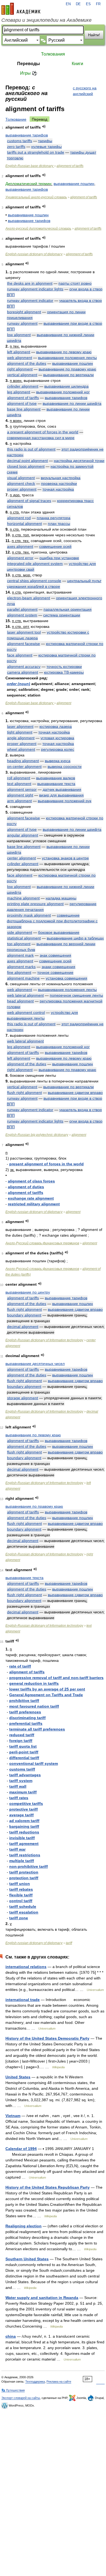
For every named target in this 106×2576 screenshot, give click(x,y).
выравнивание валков (56, 778)
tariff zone (19, 1918)
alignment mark (20, 955)
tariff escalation (24, 1912)
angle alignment (21, 738)
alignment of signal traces (29, 501)
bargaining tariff (24, 1826)
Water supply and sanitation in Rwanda (42, 2298)
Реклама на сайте (59, 2382)
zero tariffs (16, 147)
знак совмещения (55, 955)
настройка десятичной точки (79, 461)
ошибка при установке (59, 558)
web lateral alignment (25, 995)
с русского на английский (85, 91)
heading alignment (23, 761)
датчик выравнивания (62, 789)
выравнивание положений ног (63, 392)
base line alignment (24, 409)
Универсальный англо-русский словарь (36, 197)
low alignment (19, 335)
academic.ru (21, 9)
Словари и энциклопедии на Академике (46, 20)
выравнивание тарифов (27, 135)
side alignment (20, 932)
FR (98, 4)
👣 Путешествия (13, 2390)
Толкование (16, 119)
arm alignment (19, 801)
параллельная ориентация (68, 609)
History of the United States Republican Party (48, 2187)
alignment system (22, 615)
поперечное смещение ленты (76, 995)
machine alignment (23, 898)
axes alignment (20, 546)
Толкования (53, 54)
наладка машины (61, 898)
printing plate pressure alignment (35, 904)
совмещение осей (55, 546)
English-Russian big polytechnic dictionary (37, 1135)
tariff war (17, 1849)
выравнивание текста (56, 784)
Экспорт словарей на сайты (21, 2398)
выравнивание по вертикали (68, 375)
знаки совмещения (58, 967)
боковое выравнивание (59, 932)
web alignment (20, 358)
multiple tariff (22, 1861)
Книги (77, 64)
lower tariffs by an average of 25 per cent (47, 1689)
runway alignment (22, 323)
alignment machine (23, 978)
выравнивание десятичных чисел (35, 1364)
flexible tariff (21, 1895)
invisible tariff (22, 1838)
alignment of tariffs (70, 166)
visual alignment (21, 478)
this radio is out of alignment (31, 449)
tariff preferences (25, 1712)
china (11, 2336)
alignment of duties (26, 1187)
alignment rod (19, 518)
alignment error (20, 558)
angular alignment (23, 835)
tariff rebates (21, 1889)
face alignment (20, 655)
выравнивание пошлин (74, 184)
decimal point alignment (27, 461)
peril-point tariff (24, 1752)
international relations (26, 1967)
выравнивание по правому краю (67, 369)
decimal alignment (23, 1327)
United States (18, 2077)
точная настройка (58, 489)
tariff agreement (24, 1844)
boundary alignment (24, 1315)
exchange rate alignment (31, 1198)
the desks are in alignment (30, 283)
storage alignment (23, 1398)
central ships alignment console (34, 581)
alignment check (21, 483)
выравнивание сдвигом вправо (75, 1093)
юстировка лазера (56, 726)
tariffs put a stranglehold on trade (36, 152)
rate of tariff (20, 1666)
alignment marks (21, 967)
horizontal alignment (24, 524)
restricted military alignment (34, 1204)
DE (78, 4)
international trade (23, 2000)
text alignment (19, 784)
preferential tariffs (26, 1723)
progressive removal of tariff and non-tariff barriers (56, 1678)
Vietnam (13, 2116)
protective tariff (24, 1809)
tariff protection (24, 1872)
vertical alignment (22, 375)
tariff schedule (23, 1906)
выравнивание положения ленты (67, 358)
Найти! (94, 35)
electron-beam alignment (29, 598)
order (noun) (18, 684)
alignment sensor (22, 789)
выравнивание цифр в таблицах (75, 938)
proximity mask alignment (29, 915)
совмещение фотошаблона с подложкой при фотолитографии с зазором (52, 921)
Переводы (29, 64)
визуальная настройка (61, 478)
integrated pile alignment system (35, 564)
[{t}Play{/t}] (44, 127)
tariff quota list (23, 1746)
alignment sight (20, 795)
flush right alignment (24, 1093)
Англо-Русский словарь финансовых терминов (42, 1243)
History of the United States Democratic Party (47, 2038)
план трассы (59, 524)
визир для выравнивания (61, 795)
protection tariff (24, 1878)
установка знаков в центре (65, 858)
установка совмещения (66, 978)
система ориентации (62, 615)
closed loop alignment (26, 466)
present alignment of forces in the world (46, 1164)
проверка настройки (59, 483)
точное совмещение (55, 972)
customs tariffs (20, 141)
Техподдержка (35, 2382)
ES (88, 4)
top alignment (19, 944)
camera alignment (23, 672)
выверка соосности (65, 767)
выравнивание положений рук (65, 801)
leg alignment (19, 392)
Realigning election (24, 2226)
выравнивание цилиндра (66, 386)
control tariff (21, 1901)
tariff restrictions (25, 1855)
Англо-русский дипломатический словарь (38, 229)
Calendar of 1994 (21, 2149)
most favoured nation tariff (34, 1706)
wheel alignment (21, 749)
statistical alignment (24, 938)
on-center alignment (24, 767)
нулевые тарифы (46, 147)
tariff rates (19, 1798)
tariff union (20, 1884)
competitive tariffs (26, 1803)
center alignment (21, 858)
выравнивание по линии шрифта (72, 403)
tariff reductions (24, 1832)
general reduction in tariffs (34, 1683)
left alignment (19, 352)
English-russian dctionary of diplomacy (34, 254)
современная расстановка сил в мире (41, 438)
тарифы (45, 141)
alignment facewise (24, 644)
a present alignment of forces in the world (43, 432)
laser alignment (20, 726)
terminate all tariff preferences (37, 1729)
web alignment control (26, 1012)
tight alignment (20, 732)
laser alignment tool (24, 632)
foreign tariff (21, 1741)
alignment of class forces (31, 1181)
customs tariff (22, 1769)
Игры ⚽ (29, 73)
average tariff (21, 1815)
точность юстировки (64, 667)
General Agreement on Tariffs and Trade (46, 1695)
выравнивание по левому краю (64, 352)
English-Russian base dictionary (30, 166)
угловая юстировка (57, 738)
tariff (69, 1943)
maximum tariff (23, 1792)
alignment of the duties (27, 363)
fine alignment (19, 972)
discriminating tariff (27, 1718)
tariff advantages (25, 1775)
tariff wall (18, 1786)
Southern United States (27, 2259)
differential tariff (24, 1758)
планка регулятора (54, 518)
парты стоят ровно (75, 283)
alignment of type (22, 403)
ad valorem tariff (24, 1821)
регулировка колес (58, 749)
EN (68, 4)
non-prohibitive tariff (29, 1866)
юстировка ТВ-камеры (64, 672)
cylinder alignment (23, 386)
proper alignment (22, 489)
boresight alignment (24, 312)
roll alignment (19, 778)
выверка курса (58, 761)
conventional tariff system (34, 1763)
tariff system (21, 1781)
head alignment (20, 1001)
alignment (64, 703)
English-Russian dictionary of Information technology (44, 1340)
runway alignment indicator (30, 300)
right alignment (20, 369)
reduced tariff (22, 1735)
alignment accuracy (24, 667)
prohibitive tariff (24, 1701)
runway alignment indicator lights (35, 289)
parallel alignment (22, 609)
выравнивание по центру (28, 1292)
